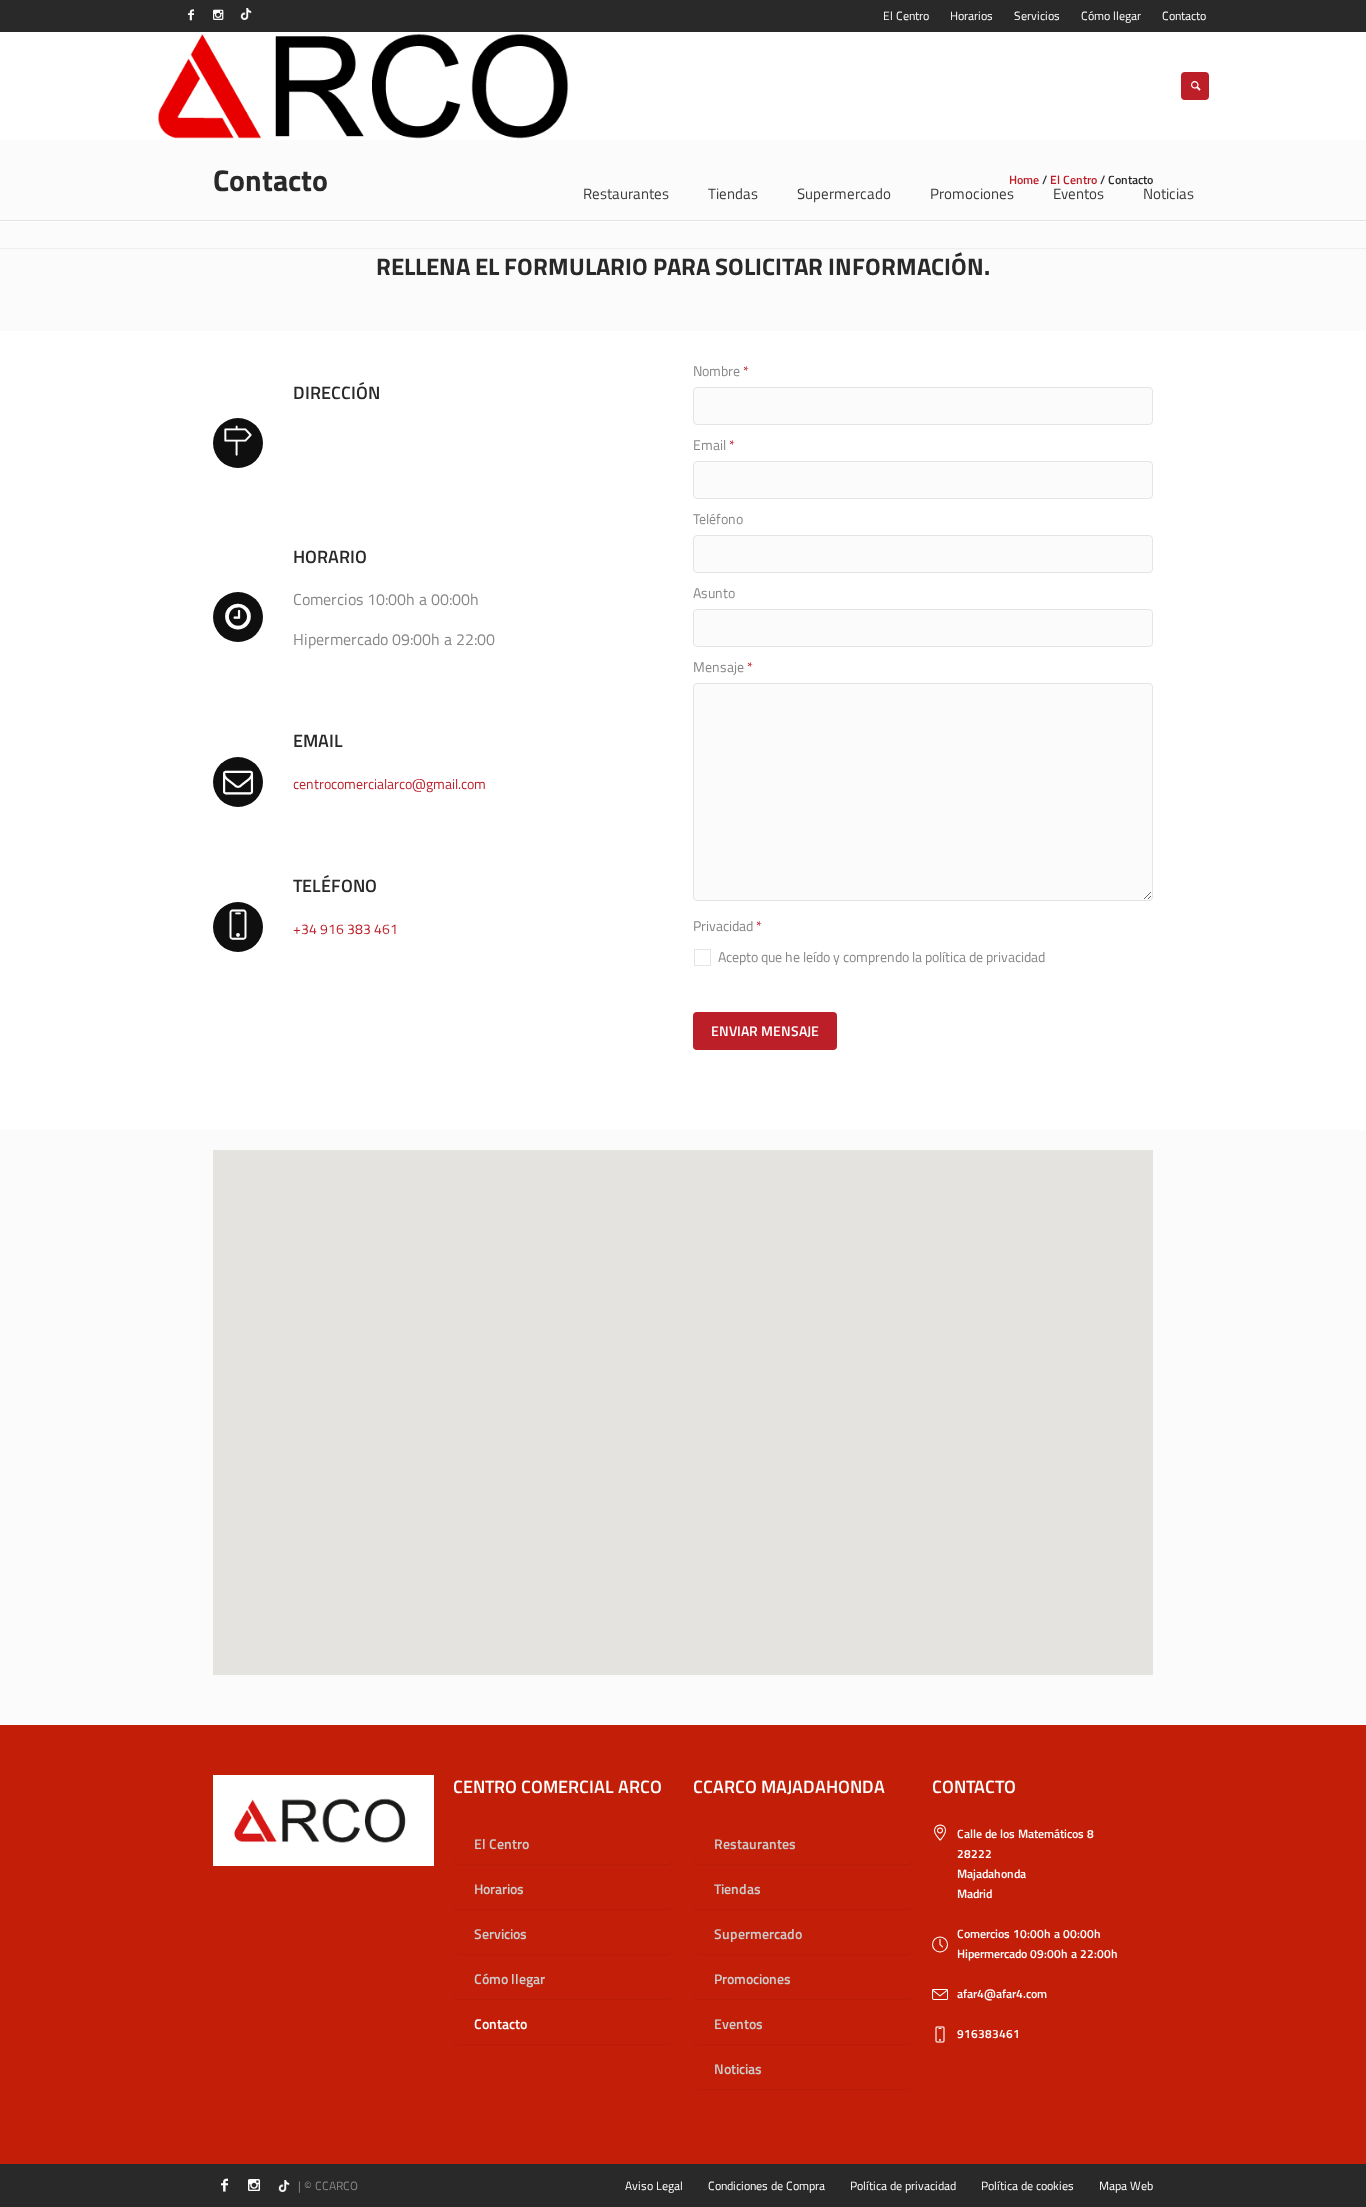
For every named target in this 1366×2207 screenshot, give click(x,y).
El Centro (501, 1843)
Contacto (500, 2023)
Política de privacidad (903, 2185)
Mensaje (723, 667)
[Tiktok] (245, 15)
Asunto (714, 593)
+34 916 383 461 (345, 928)
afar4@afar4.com (1002, 1993)
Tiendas (737, 1888)
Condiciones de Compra (766, 2185)
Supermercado (758, 1933)
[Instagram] (218, 15)
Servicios (500, 1933)
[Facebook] (191, 15)
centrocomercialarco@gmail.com (389, 783)
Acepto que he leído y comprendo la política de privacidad (881, 957)
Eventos (738, 2023)
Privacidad (727, 926)
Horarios (499, 1888)
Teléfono (718, 519)
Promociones (752, 1978)
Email (714, 445)
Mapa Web (1126, 2185)
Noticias (738, 2068)
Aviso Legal (654, 2185)
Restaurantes (755, 1843)
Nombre (721, 371)
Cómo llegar (509, 1978)
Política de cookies (1027, 2185)
